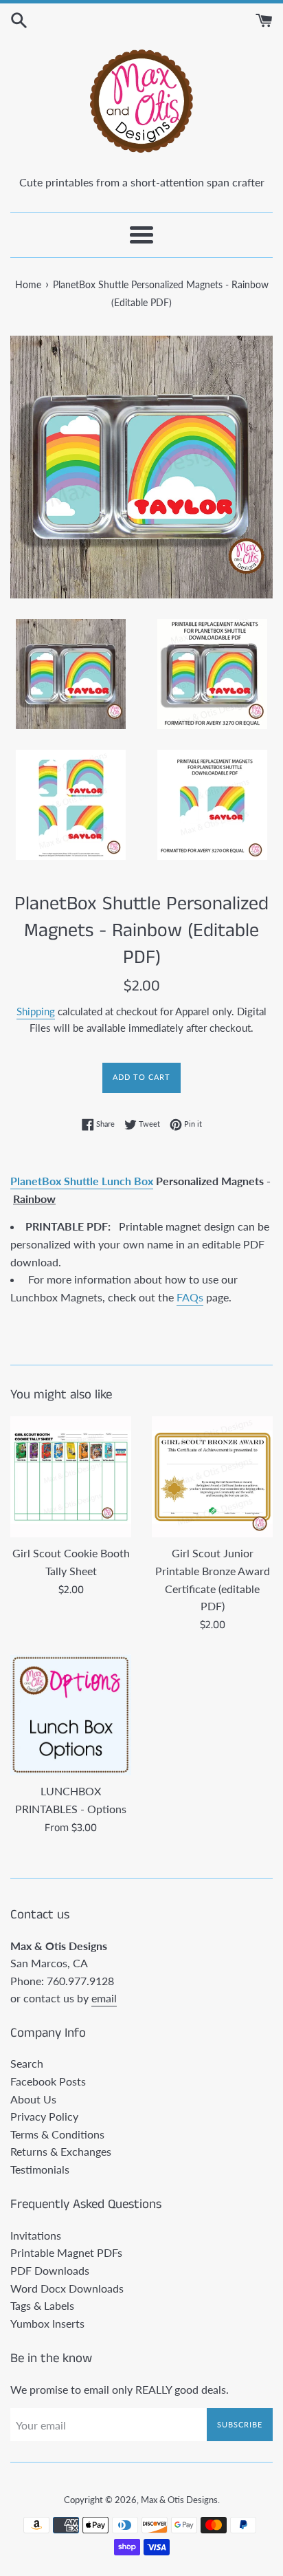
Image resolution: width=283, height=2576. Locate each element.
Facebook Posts (48, 2081)
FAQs (190, 1297)
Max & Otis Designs (179, 2500)
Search (27, 2063)
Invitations (36, 2235)
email (104, 1998)
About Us (33, 2099)
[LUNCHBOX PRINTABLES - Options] (71, 1715)
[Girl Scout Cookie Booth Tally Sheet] (71, 1477)
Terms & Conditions (57, 2134)
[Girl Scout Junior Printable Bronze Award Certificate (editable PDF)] (212, 1477)
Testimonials (40, 2169)
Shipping (36, 1011)
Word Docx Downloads (67, 2288)
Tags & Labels (42, 2305)
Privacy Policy (44, 2116)
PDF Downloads (50, 2270)
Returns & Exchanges (61, 2151)
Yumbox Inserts (47, 2323)
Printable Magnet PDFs (66, 2252)
